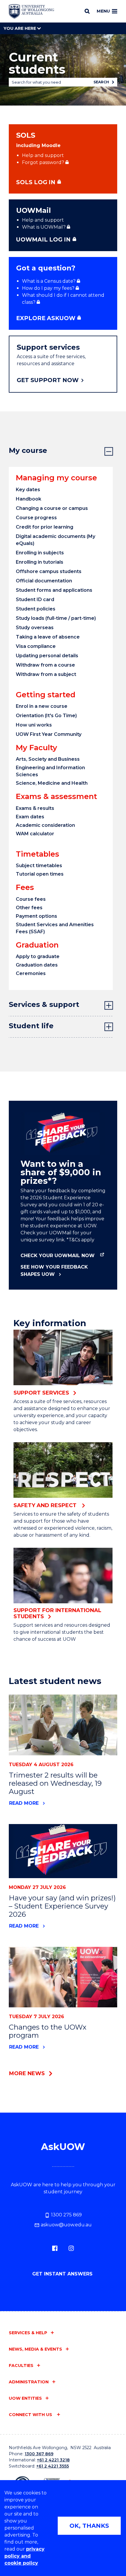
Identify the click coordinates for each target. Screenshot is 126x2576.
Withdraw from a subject (46, 674)
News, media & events (35, 2349)
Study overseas (35, 628)
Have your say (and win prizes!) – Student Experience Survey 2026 (62, 1906)
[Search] (87, 11)
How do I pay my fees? (48, 288)
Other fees (29, 908)
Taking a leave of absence (48, 637)
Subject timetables (39, 866)
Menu (103, 11)
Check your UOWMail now (58, 1256)
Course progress (36, 518)
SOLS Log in (36, 182)
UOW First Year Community (49, 734)
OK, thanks (89, 2526)
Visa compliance (36, 646)
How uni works (34, 725)
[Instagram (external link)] (71, 2248)
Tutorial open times (40, 874)
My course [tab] (28, 450)
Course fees (31, 899)
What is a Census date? (49, 281)
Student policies (36, 609)
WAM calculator (35, 834)
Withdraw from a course (45, 665)
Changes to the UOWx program (48, 2031)
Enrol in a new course (42, 706)
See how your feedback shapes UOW (54, 1271)
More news (27, 2073)
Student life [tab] (31, 1026)
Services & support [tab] (44, 1004)
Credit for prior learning (45, 527)
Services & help (28, 2333)
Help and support (43, 155)
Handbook (29, 499)
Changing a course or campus (52, 508)
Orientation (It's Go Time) (46, 716)
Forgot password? (43, 162)
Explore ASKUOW (46, 318)
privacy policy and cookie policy (24, 2556)
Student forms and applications (54, 590)
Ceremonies (31, 973)
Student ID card (35, 599)
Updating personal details (47, 656)
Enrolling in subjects (40, 553)
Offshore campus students (49, 571)
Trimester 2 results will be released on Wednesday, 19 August (55, 1783)
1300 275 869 (66, 2215)
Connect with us (31, 2415)
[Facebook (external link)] (55, 2248)
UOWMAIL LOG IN (43, 239)
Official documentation (44, 581)
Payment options (36, 916)
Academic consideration (45, 825)
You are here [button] (20, 28)
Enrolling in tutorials (40, 562)
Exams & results (35, 808)
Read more (24, 1803)
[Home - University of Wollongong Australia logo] (31, 11)
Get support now (48, 380)
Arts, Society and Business (48, 759)
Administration (29, 2382)
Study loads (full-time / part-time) (56, 618)
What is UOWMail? (44, 227)
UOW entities (25, 2398)
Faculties (21, 2365)
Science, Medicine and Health (52, 783)
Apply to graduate (38, 956)
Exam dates (30, 817)
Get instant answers (63, 2274)
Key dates (28, 490)
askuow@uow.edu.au (66, 2225)
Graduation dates (37, 965)
